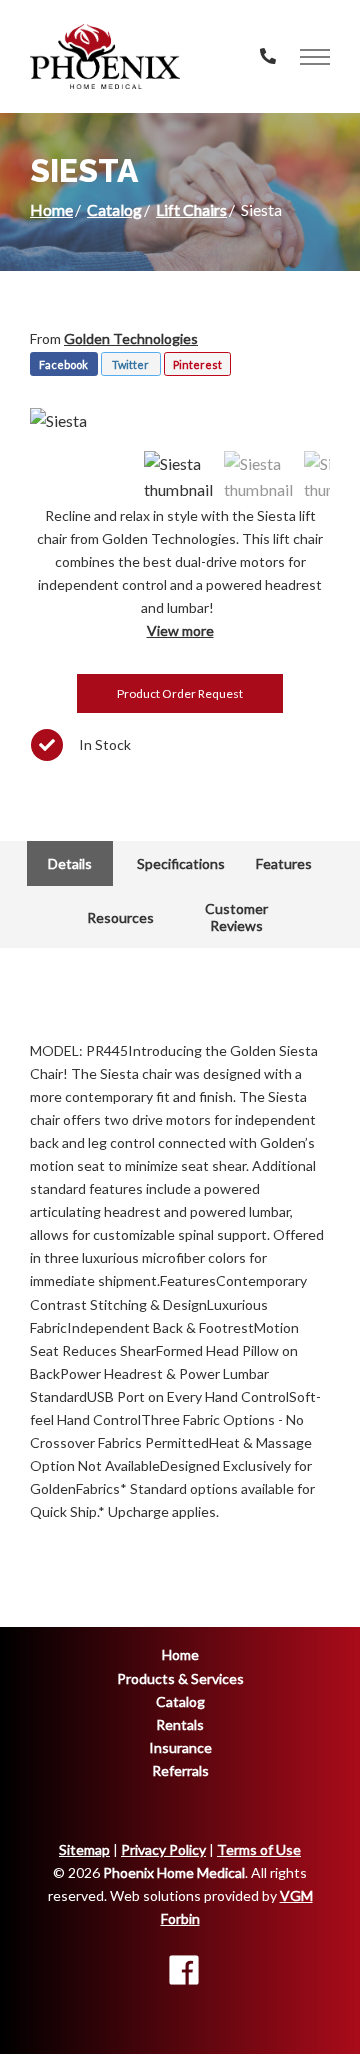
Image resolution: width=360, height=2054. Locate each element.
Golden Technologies (131, 338)
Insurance (180, 1747)
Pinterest (197, 364)
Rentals (180, 1724)
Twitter (130, 364)
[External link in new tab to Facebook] (184, 1971)
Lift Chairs (191, 209)
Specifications (181, 863)
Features (284, 863)
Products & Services (180, 1678)
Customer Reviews (236, 917)
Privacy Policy (163, 1849)
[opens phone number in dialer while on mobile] (268, 56)
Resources (120, 917)
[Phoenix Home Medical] (105, 56)
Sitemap (84, 1849)
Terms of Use (259, 1849)
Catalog (114, 209)
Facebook (63, 364)
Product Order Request (180, 693)
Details (70, 863)
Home (51, 209)
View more (180, 630)
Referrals (180, 1770)
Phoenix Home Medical (174, 1872)
